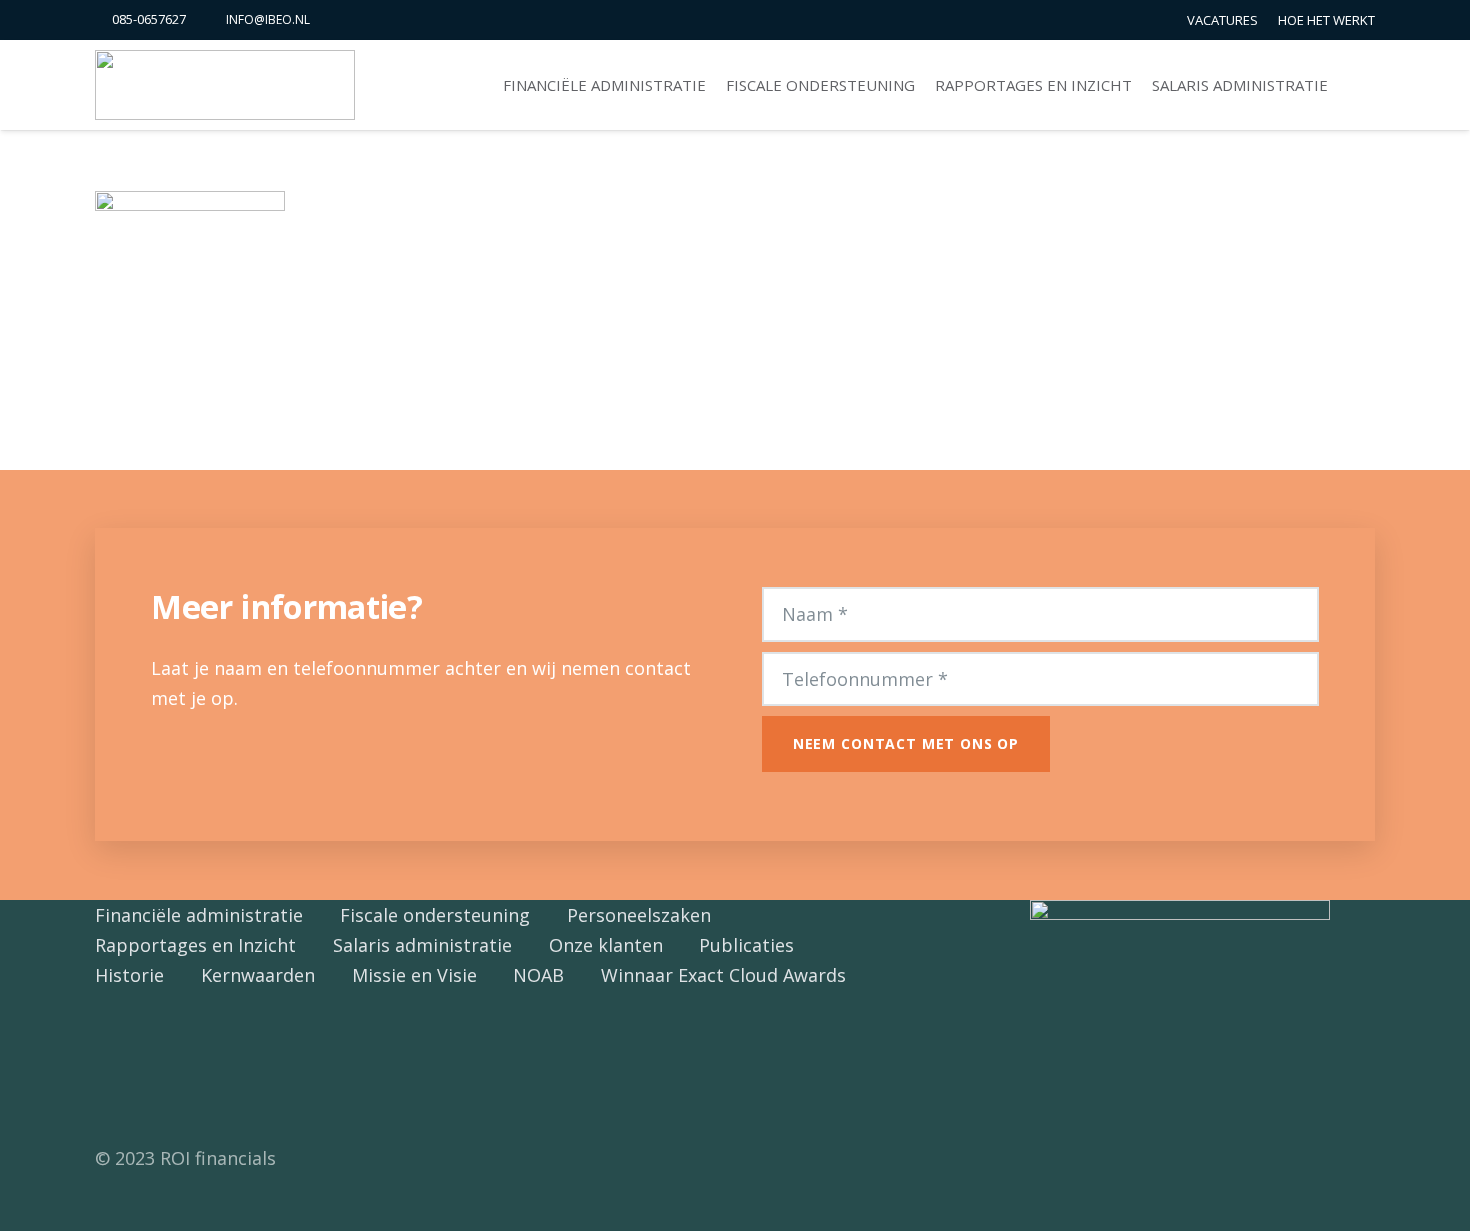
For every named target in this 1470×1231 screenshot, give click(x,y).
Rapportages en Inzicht (195, 945)
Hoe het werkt (1326, 20)
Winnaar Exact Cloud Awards (723, 975)
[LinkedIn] (162, 1066)
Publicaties (746, 945)
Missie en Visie (414, 975)
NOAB (538, 975)
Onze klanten (606, 945)
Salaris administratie (422, 945)
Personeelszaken (639, 915)
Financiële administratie (199, 915)
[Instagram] (207, 1066)
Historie (129, 975)
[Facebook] (117, 1066)
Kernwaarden (258, 975)
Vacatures (1222, 20)
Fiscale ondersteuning (435, 915)
